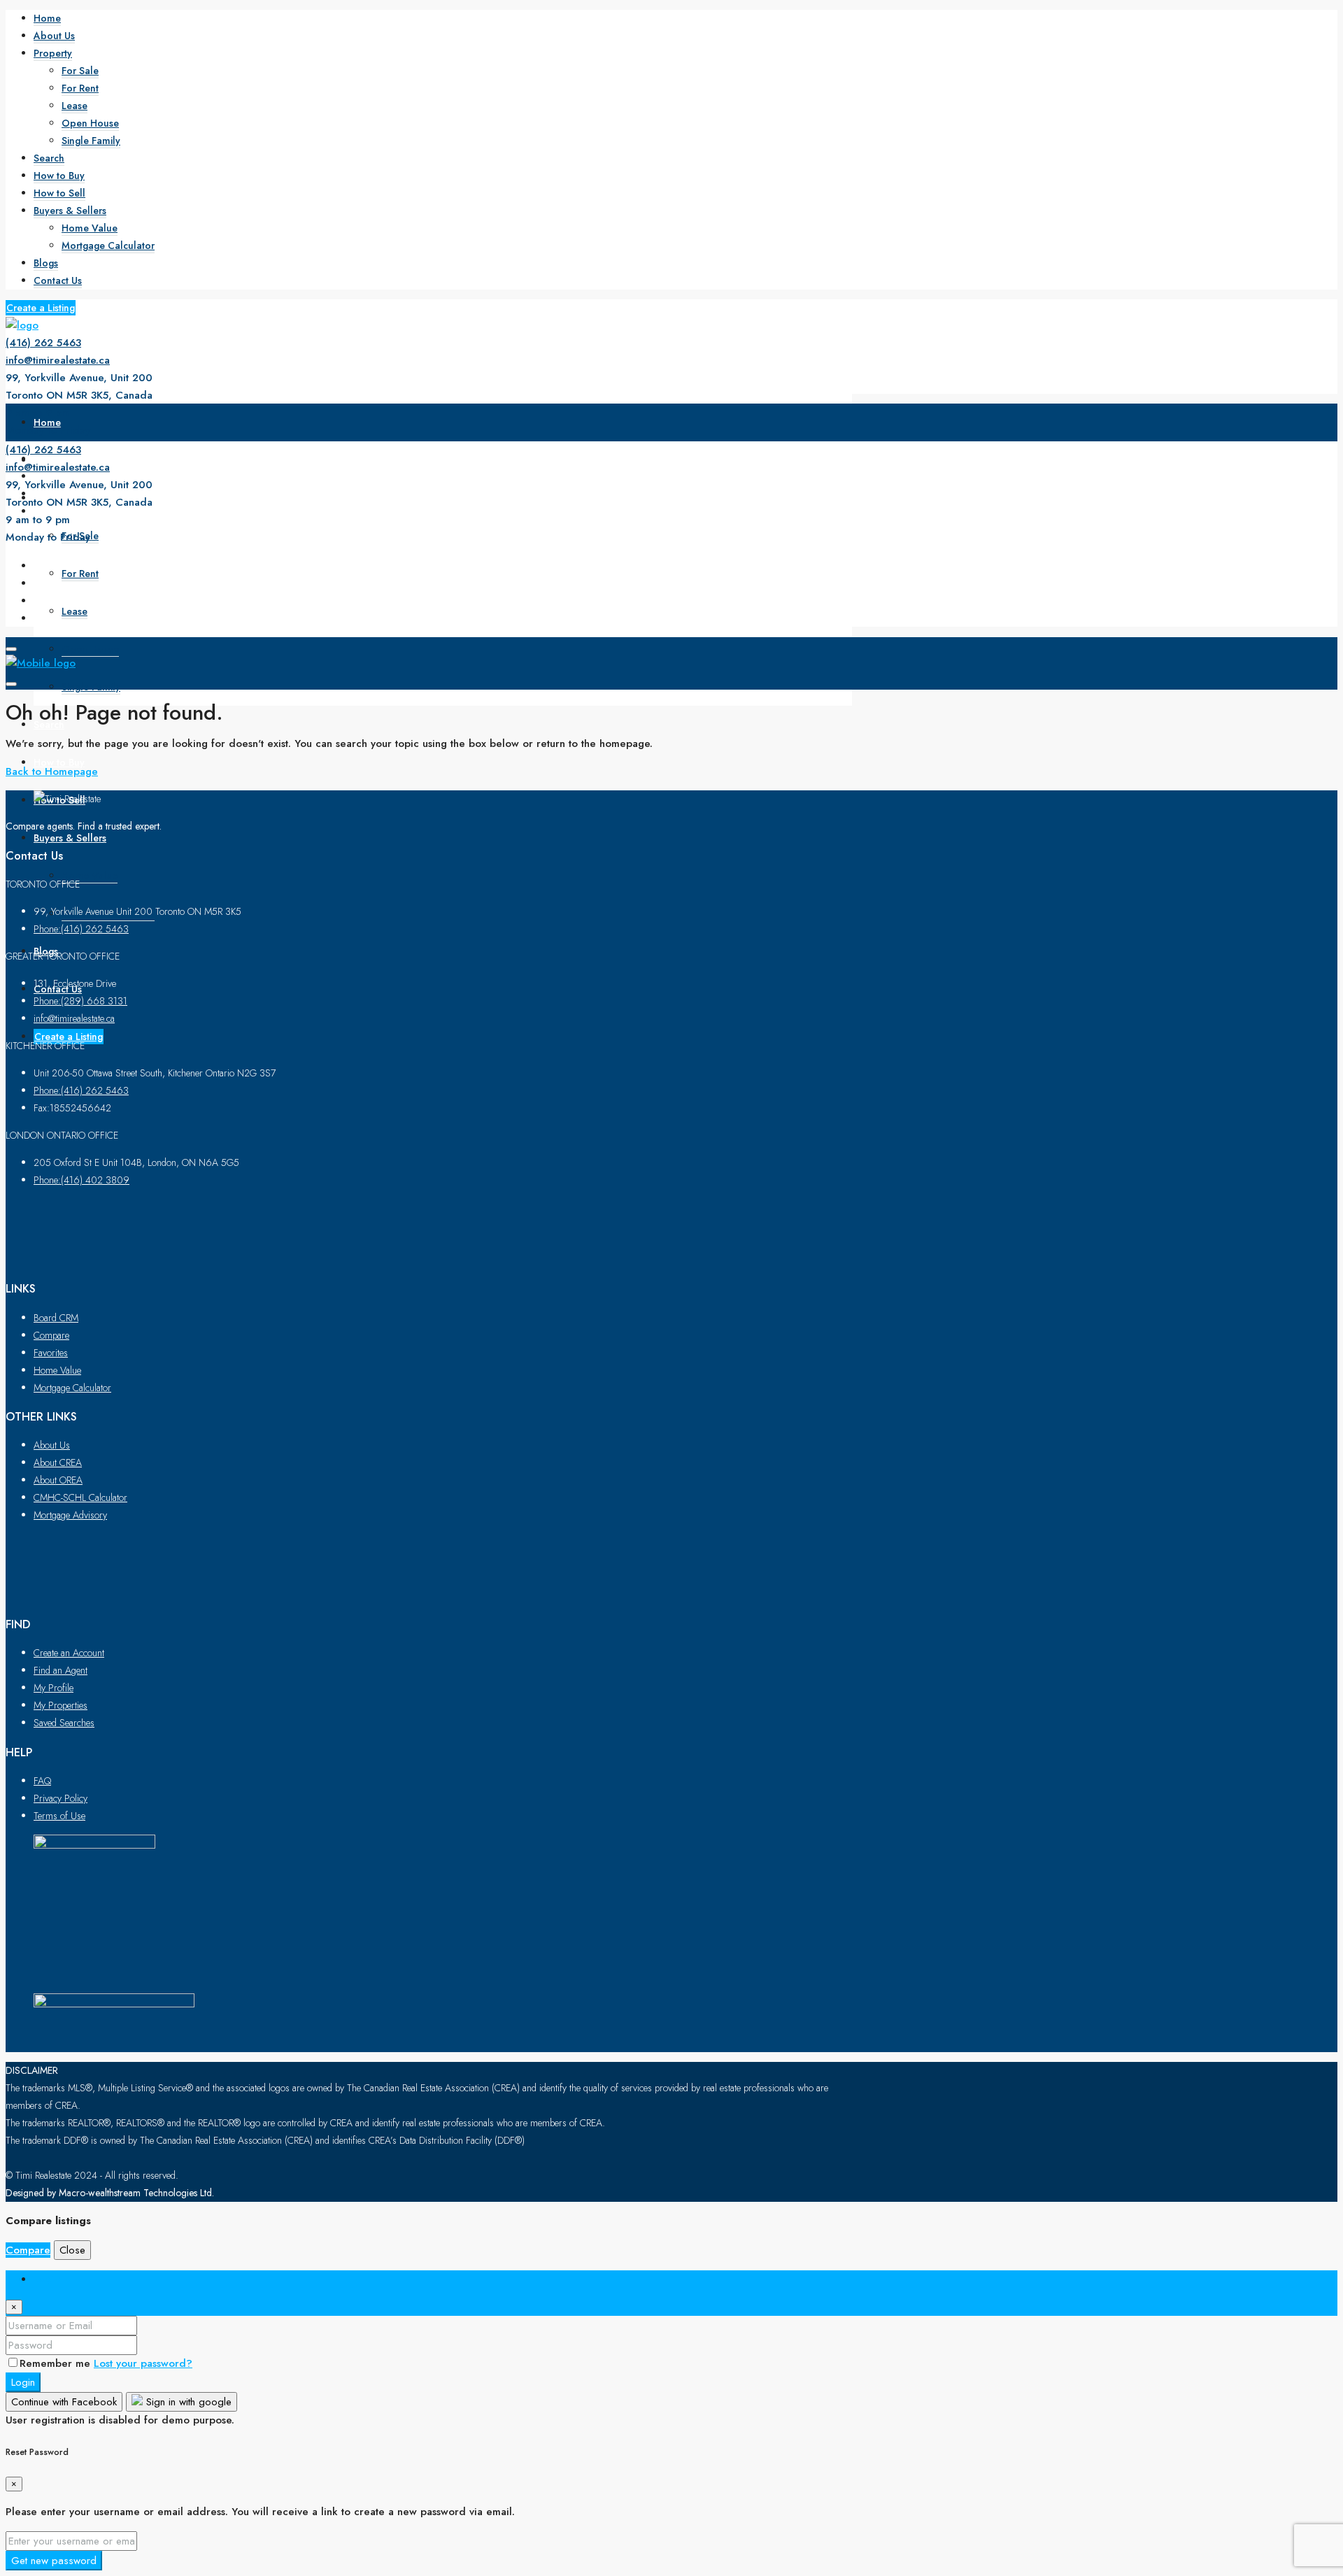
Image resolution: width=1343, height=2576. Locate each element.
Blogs (46, 263)
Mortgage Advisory (70, 1515)
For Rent (80, 88)
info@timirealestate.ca (58, 360)
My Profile (54, 1688)
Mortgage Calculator (108, 245)
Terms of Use (59, 1816)
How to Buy (59, 176)
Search (49, 158)
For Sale (80, 71)
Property (53, 53)
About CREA (58, 1463)
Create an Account (69, 1653)
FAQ (42, 1781)
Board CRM (56, 1318)
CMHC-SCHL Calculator (80, 1497)
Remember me (57, 2363)
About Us (54, 36)
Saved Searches (64, 1723)
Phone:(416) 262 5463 (81, 929)
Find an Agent (61, 1670)
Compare (51, 1335)
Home (47, 18)
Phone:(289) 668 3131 (80, 1001)
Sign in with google (187, 2402)
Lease (74, 106)
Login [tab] (47, 2279)
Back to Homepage (52, 771)
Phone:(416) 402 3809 (81, 1180)
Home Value (90, 228)
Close (72, 2250)
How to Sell (59, 193)
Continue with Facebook (64, 2402)
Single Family (91, 141)
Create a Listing (41, 308)
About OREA (58, 1480)
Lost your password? (143, 2363)
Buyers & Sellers (70, 211)
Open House (90, 123)
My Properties (61, 1705)
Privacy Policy (61, 1798)
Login (23, 2382)
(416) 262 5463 (43, 343)
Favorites (51, 1353)
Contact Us (58, 280)
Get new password (54, 2561)
